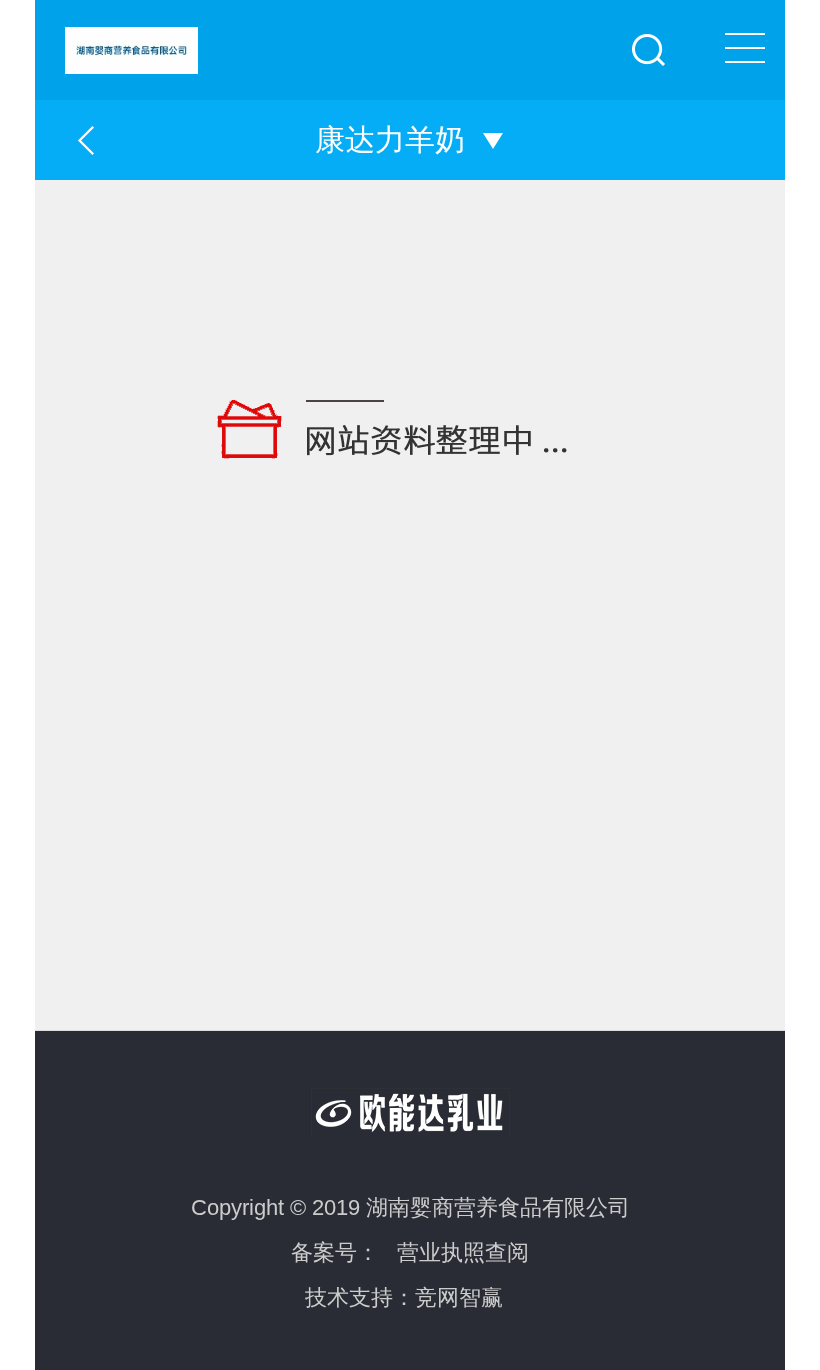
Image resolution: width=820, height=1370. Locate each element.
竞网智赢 (459, 1297)
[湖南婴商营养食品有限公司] (425, 37)
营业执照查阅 (463, 1252)
